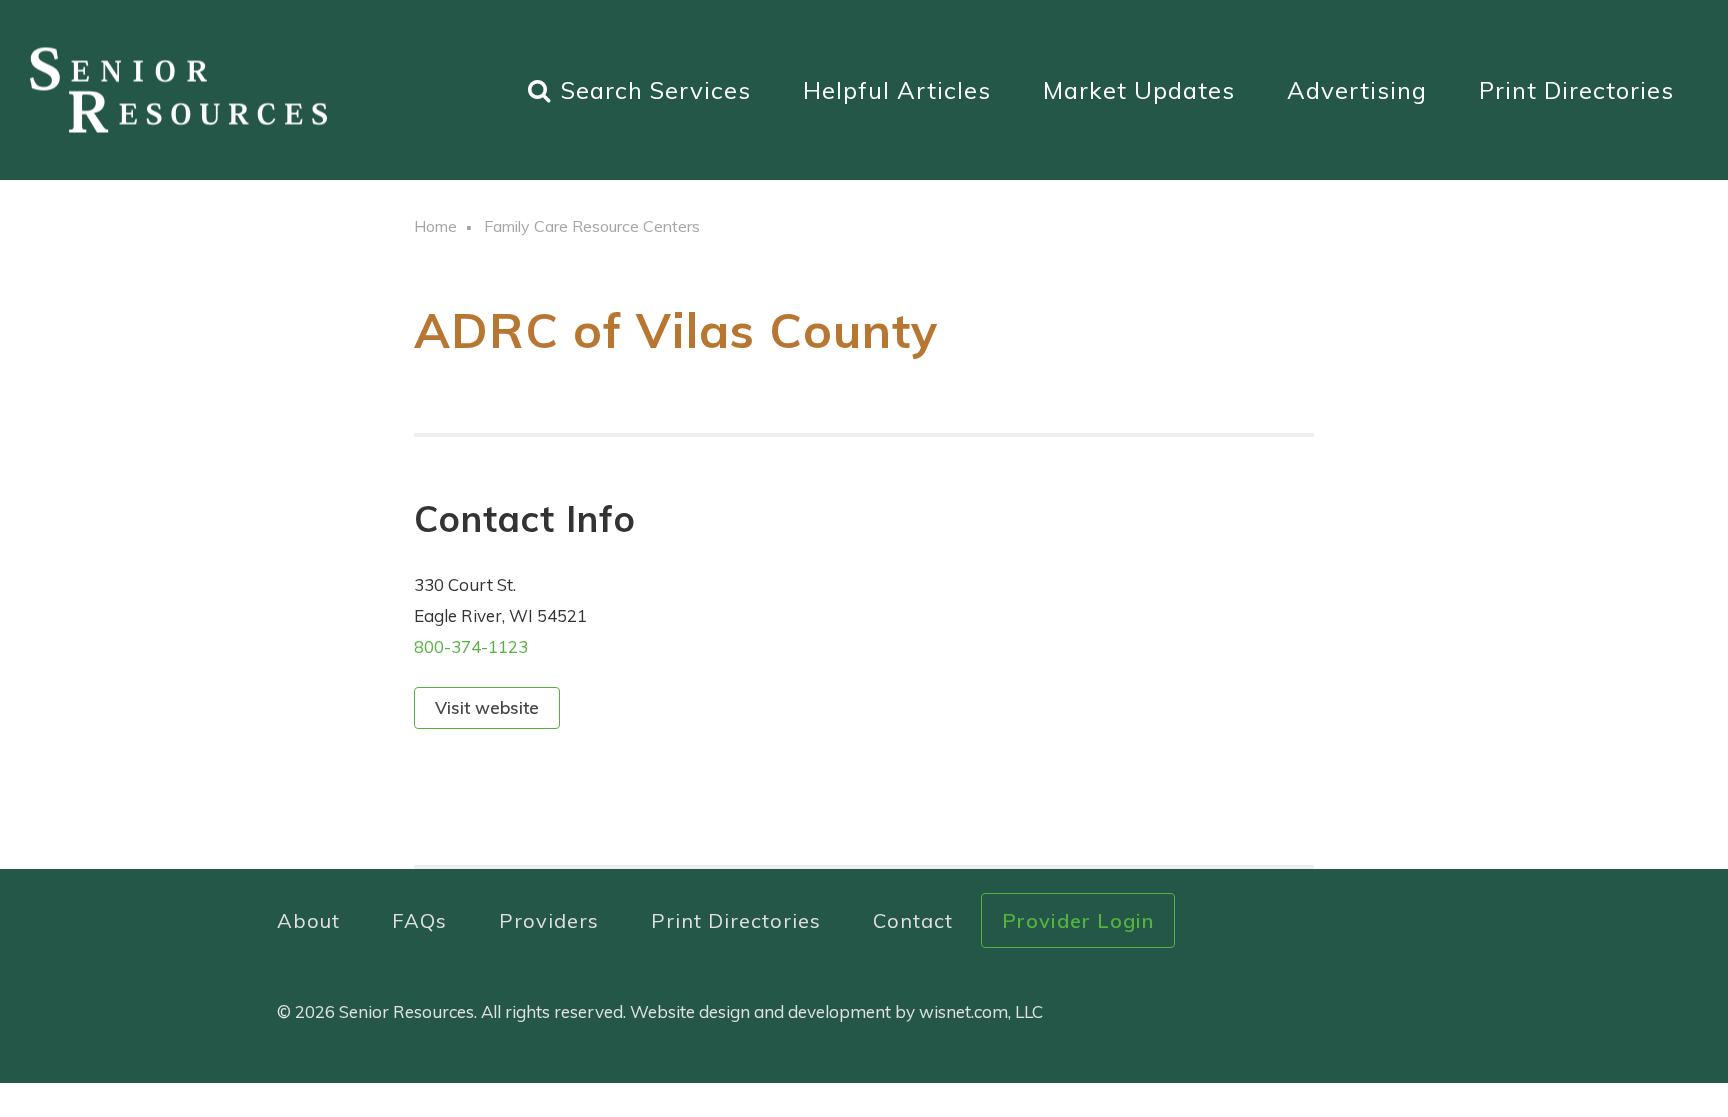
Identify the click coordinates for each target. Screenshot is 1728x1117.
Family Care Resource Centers (592, 226)
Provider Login (1078, 920)
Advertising (1357, 90)
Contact (913, 920)
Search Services (656, 90)
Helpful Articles (897, 90)
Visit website (487, 707)
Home (435, 226)
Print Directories (1576, 90)
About (308, 920)
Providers (549, 920)
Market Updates (1139, 90)
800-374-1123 (471, 646)
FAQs (419, 920)
